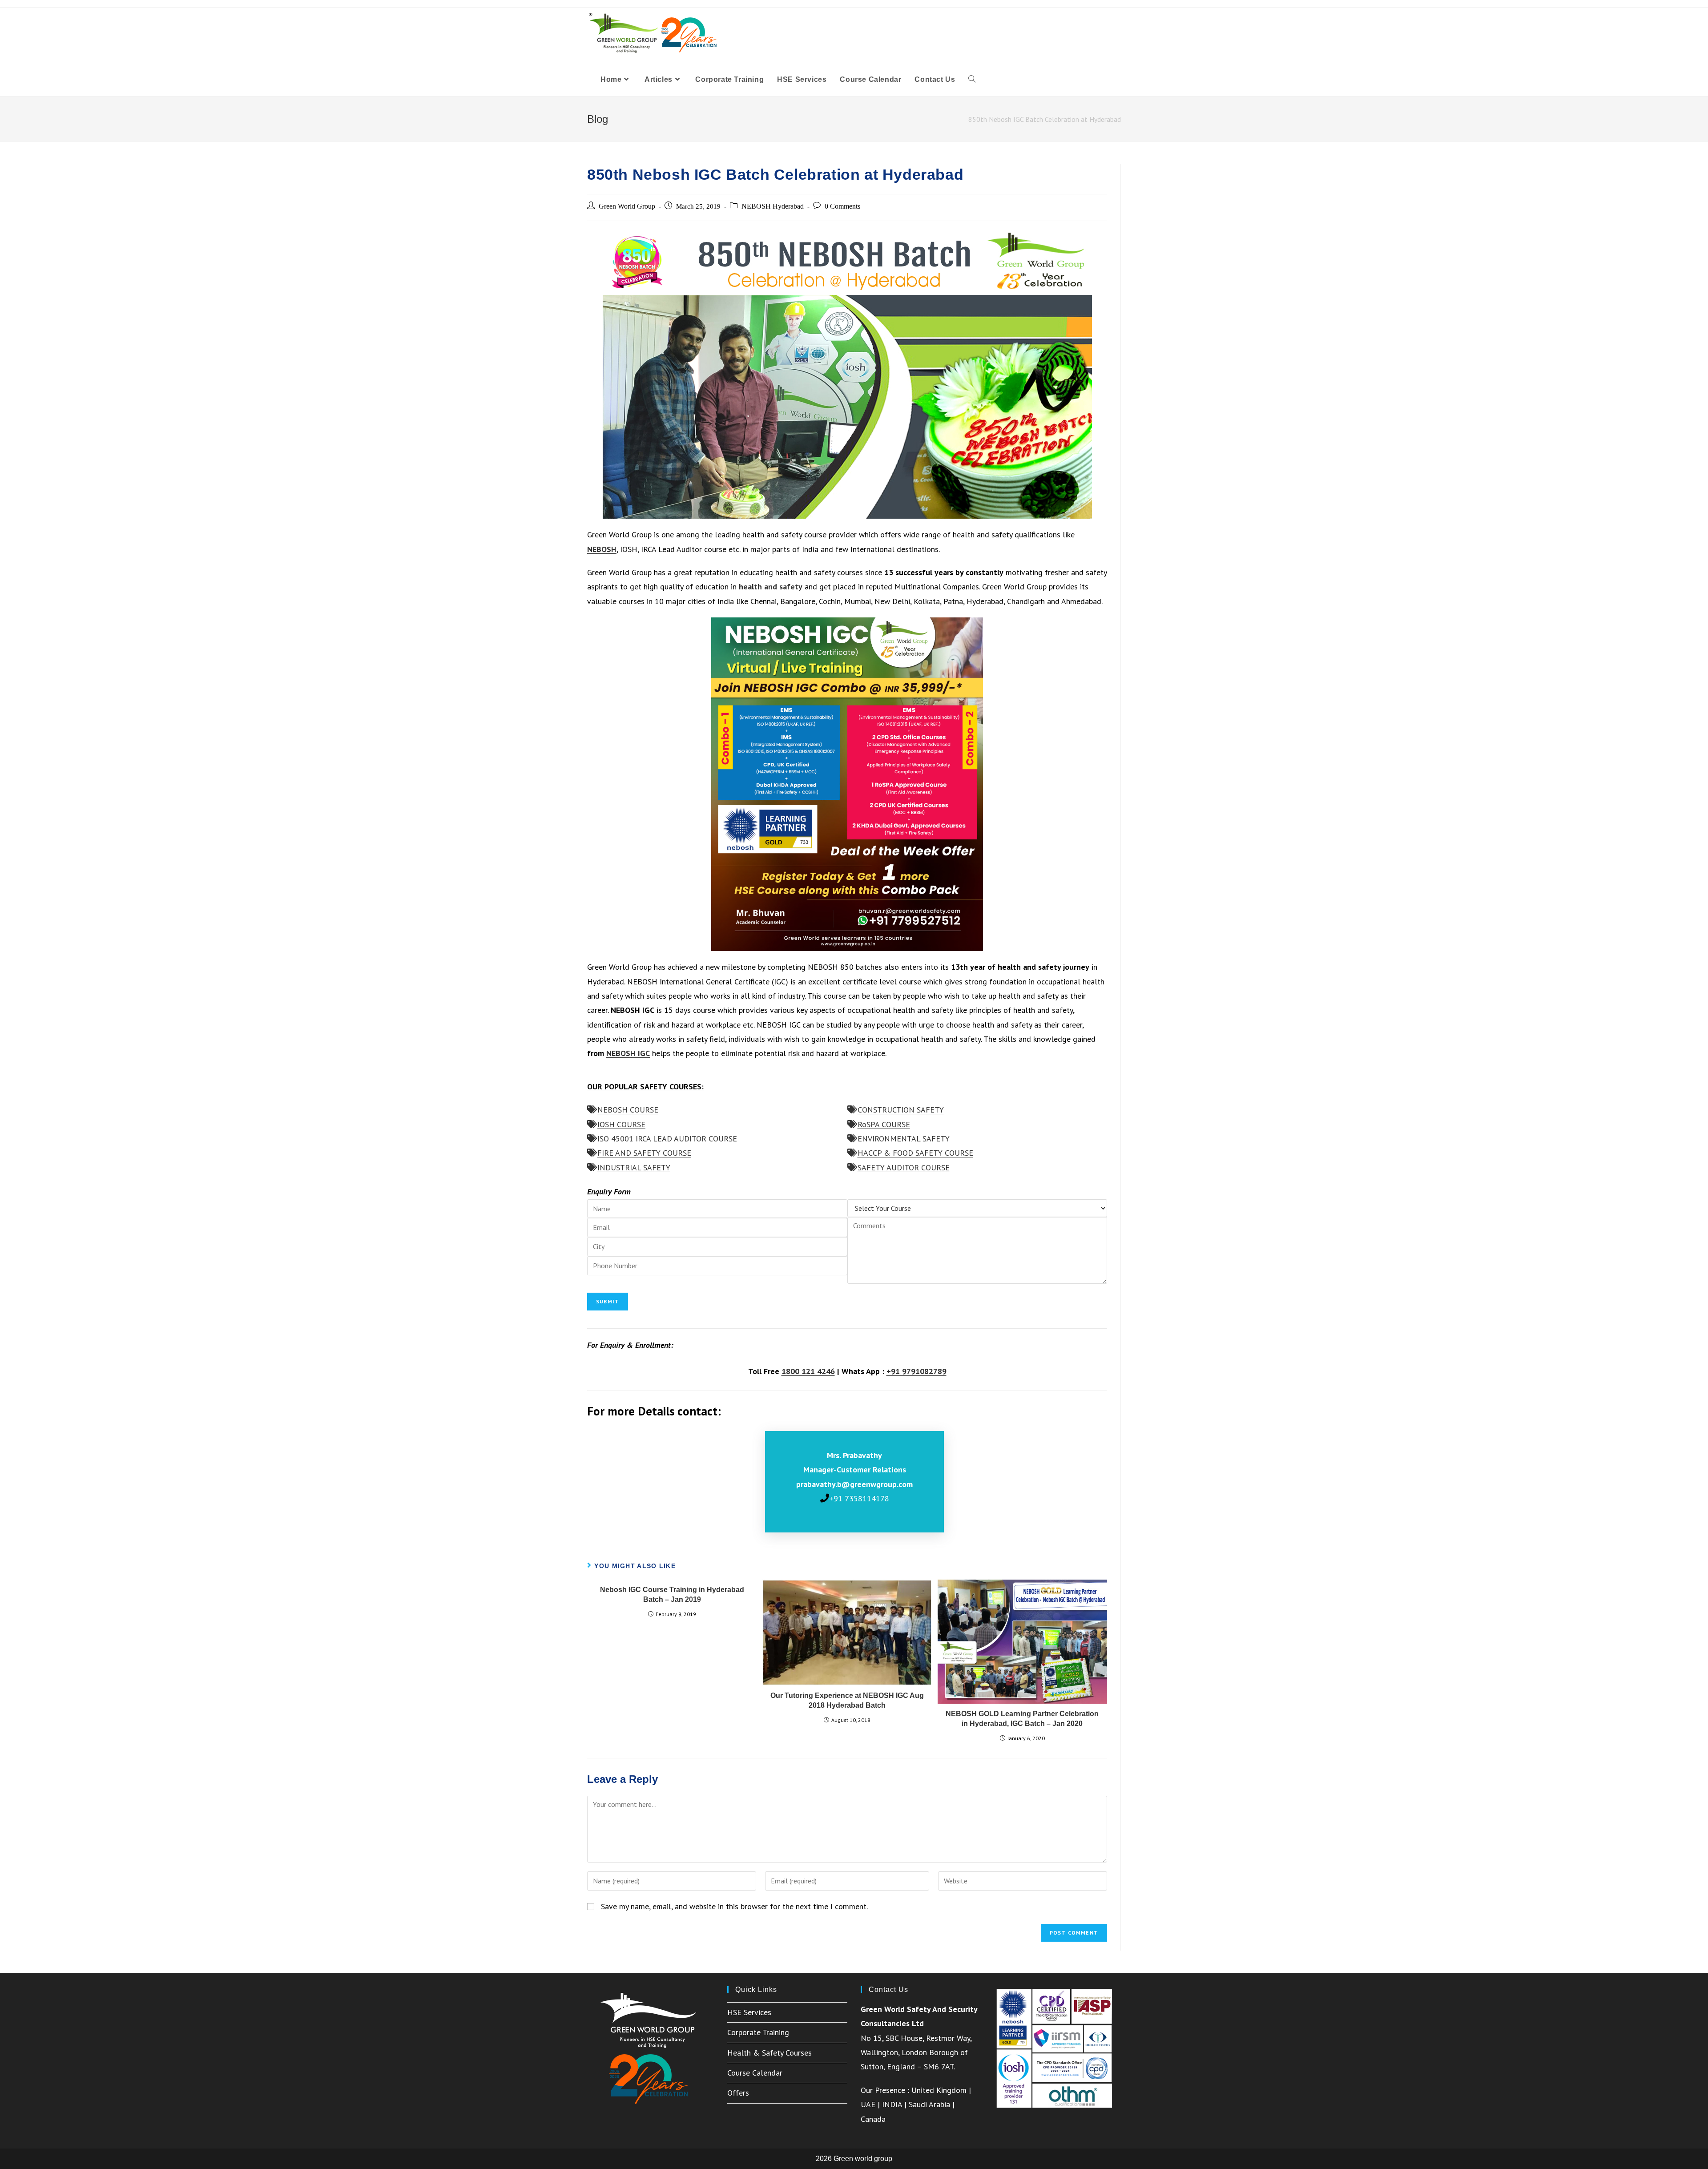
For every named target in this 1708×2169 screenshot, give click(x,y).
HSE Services (749, 2012)
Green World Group (627, 206)
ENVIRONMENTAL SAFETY (904, 1139)
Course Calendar (755, 2073)
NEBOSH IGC (628, 1053)
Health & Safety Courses (769, 2053)
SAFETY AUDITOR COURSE (904, 1167)
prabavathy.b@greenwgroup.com (854, 1484)
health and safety (771, 587)
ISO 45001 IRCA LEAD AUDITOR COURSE (667, 1139)
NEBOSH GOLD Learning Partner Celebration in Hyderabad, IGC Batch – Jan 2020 (1022, 1719)
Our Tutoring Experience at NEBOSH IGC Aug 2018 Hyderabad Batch (847, 1700)
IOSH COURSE (621, 1124)
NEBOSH (602, 549)
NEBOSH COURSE (628, 1110)
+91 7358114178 (859, 1498)
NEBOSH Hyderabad (773, 206)
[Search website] (972, 80)
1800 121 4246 (808, 1371)
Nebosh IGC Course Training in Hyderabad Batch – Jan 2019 (672, 1594)
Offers (738, 2093)
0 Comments (842, 206)
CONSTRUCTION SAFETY (901, 1110)
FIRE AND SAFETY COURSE (644, 1153)
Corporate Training (758, 2032)
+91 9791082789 (916, 1371)
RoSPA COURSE (884, 1124)
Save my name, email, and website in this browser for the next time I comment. (734, 1906)
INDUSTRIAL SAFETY (634, 1167)
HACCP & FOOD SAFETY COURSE (915, 1153)
